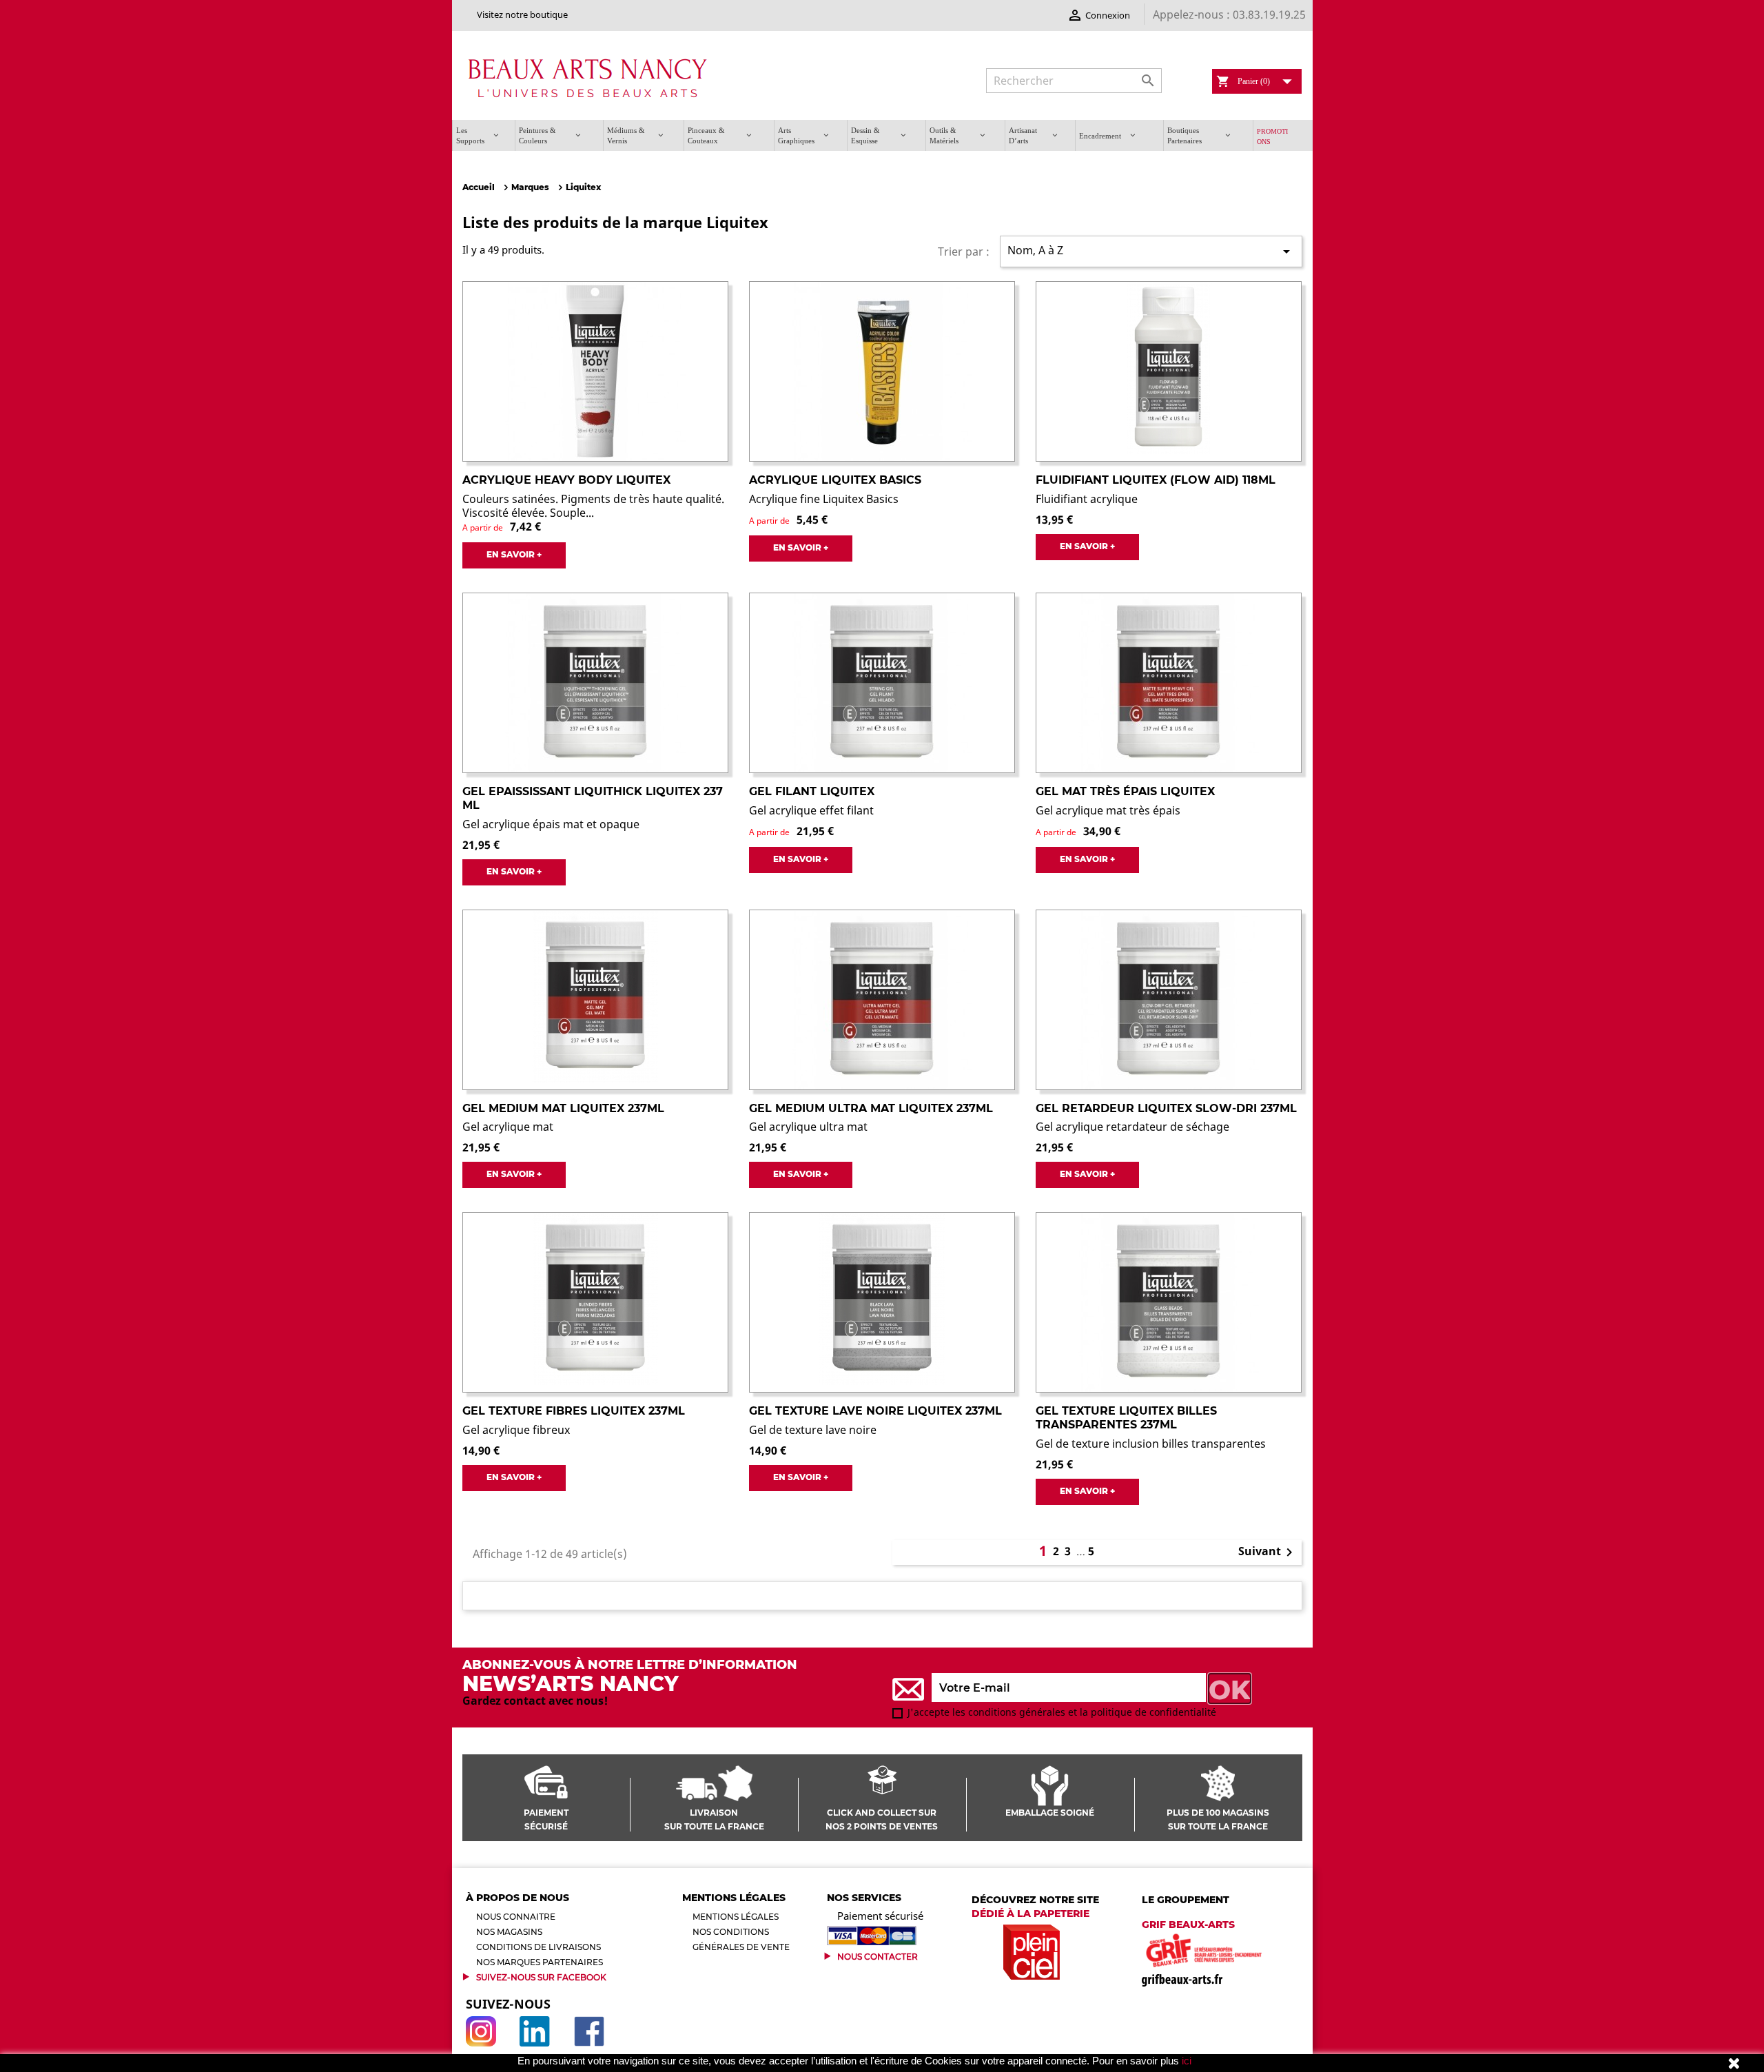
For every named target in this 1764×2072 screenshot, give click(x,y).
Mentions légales (736, 1917)
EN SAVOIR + (514, 554)
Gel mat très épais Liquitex (1125, 791)
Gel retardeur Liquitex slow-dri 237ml (1166, 1108)
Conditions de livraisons (539, 1947)
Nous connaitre (516, 1917)
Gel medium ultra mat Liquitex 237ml (871, 1108)
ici (1187, 2061)
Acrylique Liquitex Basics (835, 480)
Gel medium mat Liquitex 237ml (563, 1108)
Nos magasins (509, 1932)
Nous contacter (878, 1957)
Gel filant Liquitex (812, 791)
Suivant (1268, 1552)
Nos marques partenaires (540, 1962)
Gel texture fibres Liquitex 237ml (574, 1411)
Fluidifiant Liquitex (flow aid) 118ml (1156, 480)
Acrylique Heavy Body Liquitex (566, 480)
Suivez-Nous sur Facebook (541, 1977)
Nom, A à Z (1151, 251)
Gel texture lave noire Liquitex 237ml (875, 1411)
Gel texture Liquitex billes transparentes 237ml (1126, 1418)
